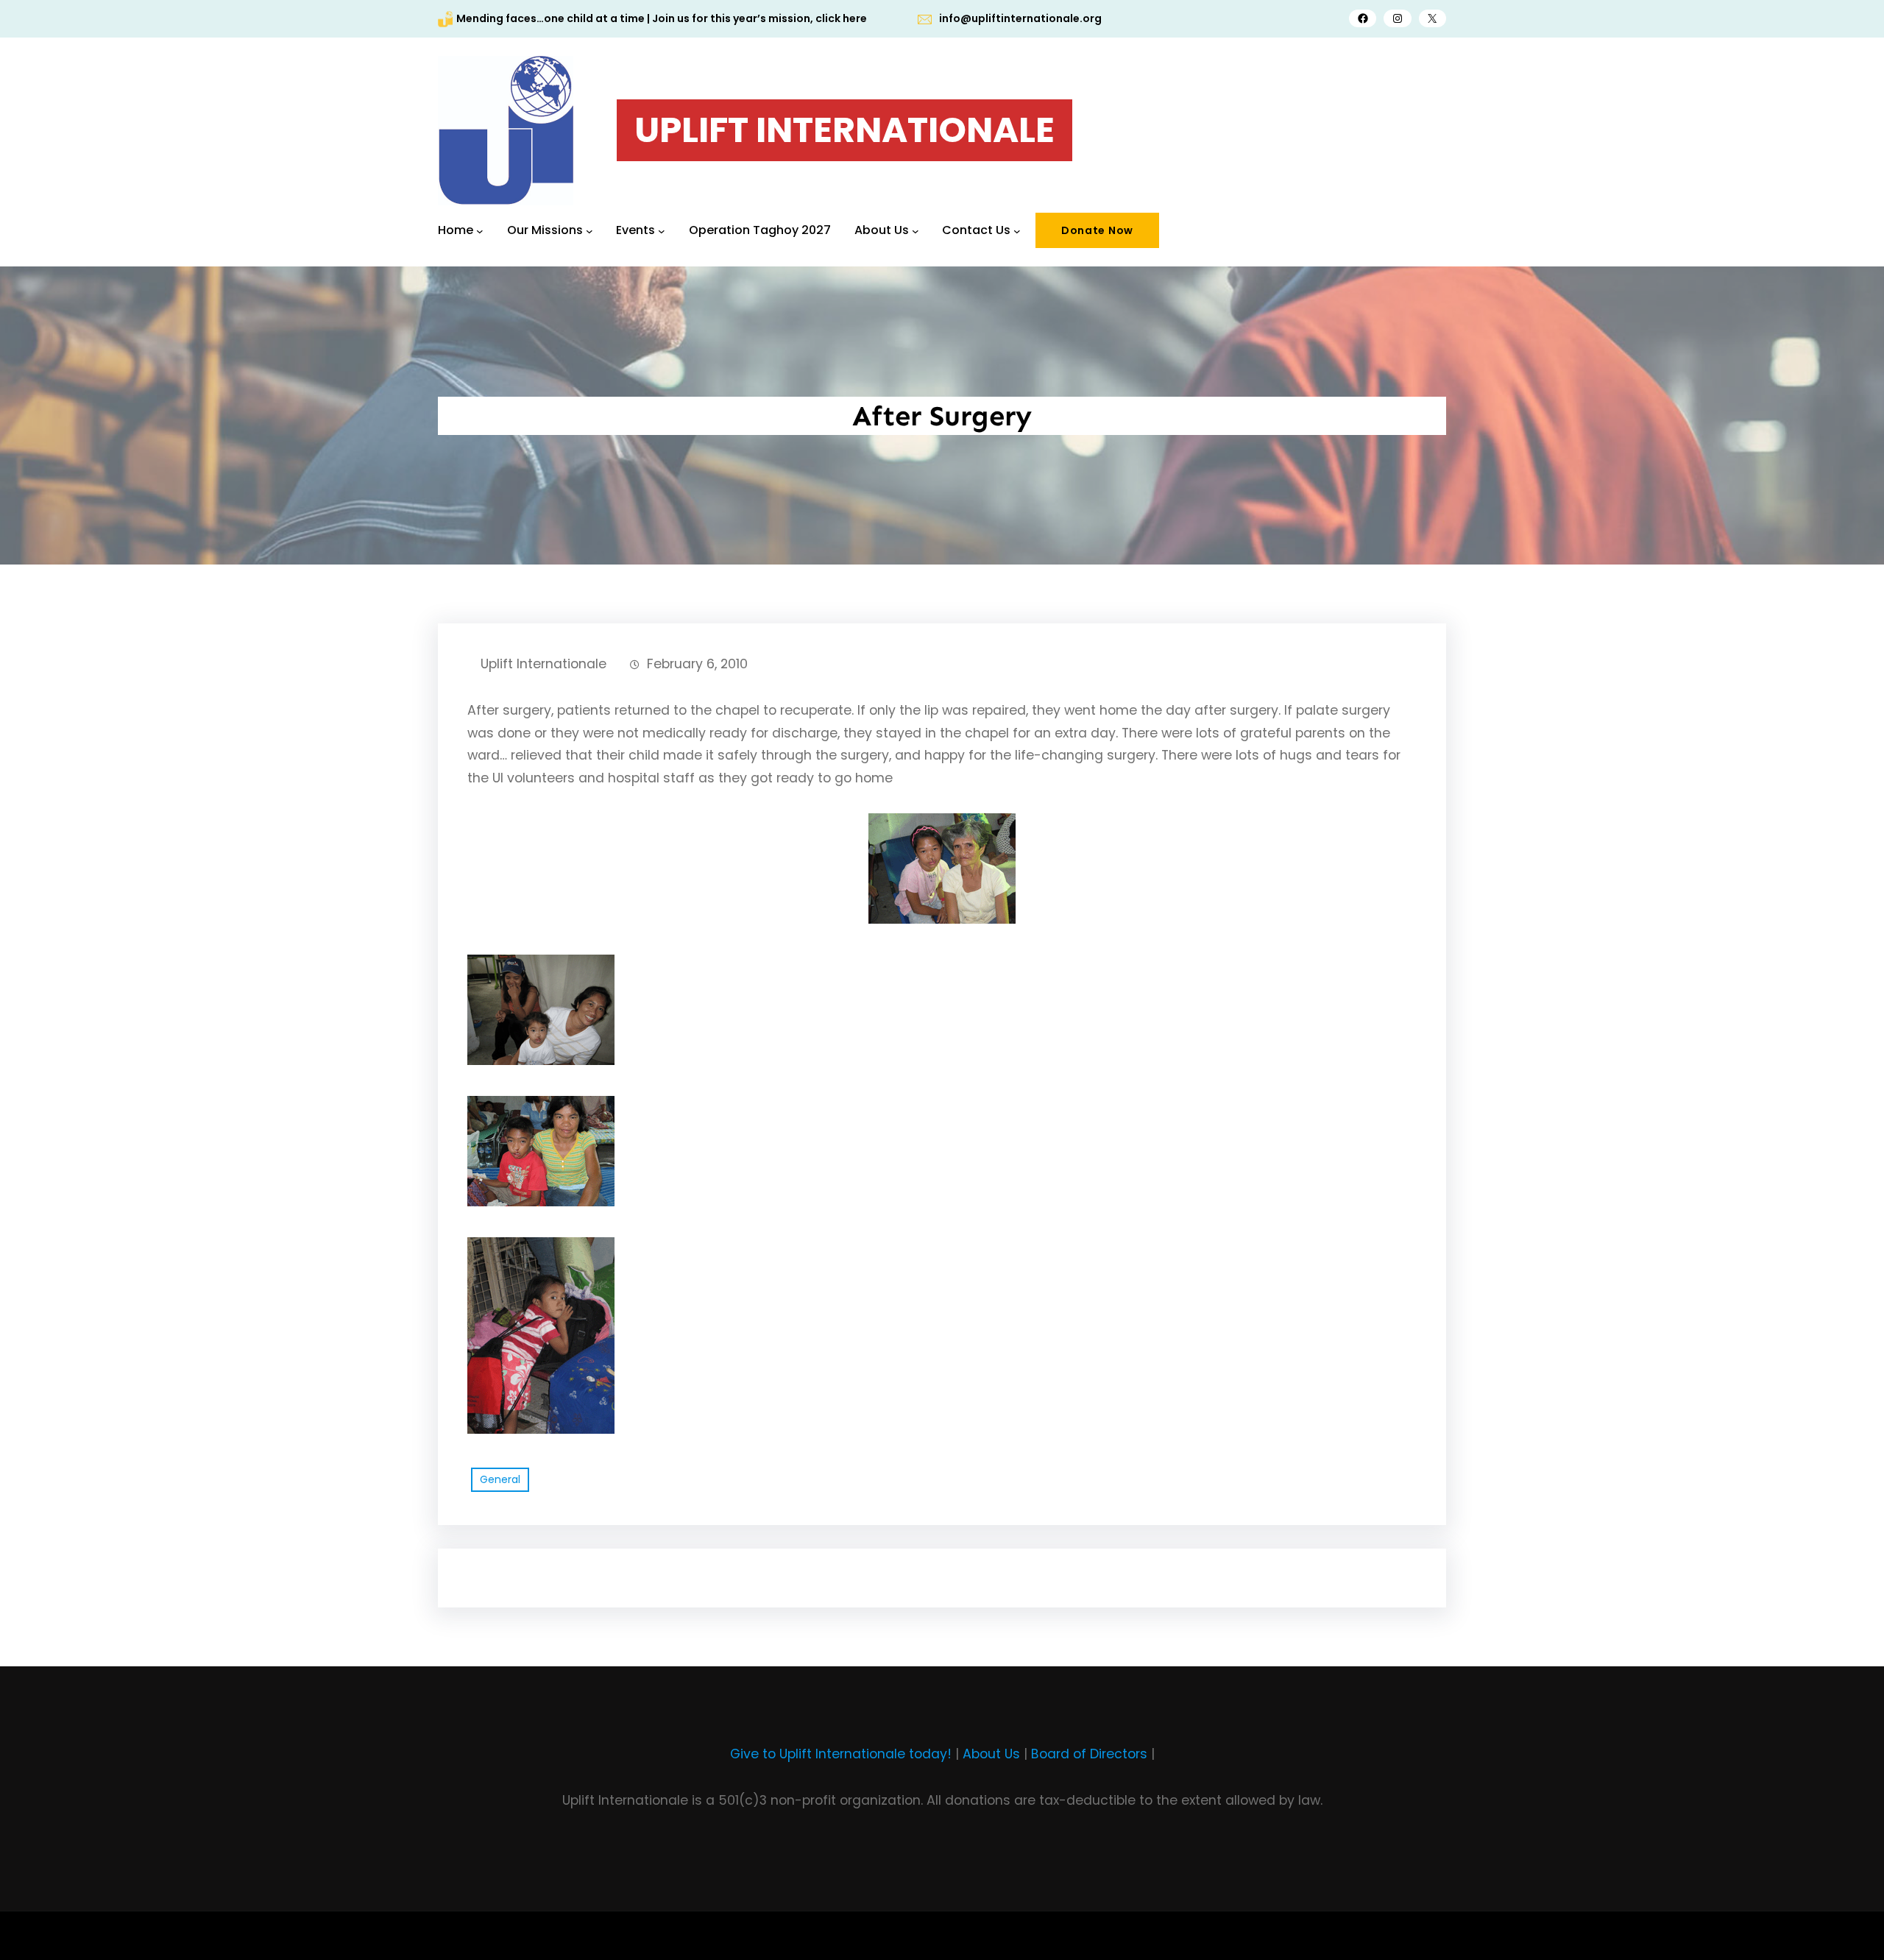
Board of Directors (1089, 1754)
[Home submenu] (480, 230)
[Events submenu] (662, 230)
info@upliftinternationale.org (1020, 18)
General (500, 1479)
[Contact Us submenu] (1017, 230)
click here (841, 18)
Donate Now (1097, 230)
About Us (991, 1754)
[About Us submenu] (916, 230)
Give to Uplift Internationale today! (841, 1754)
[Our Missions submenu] (589, 230)
